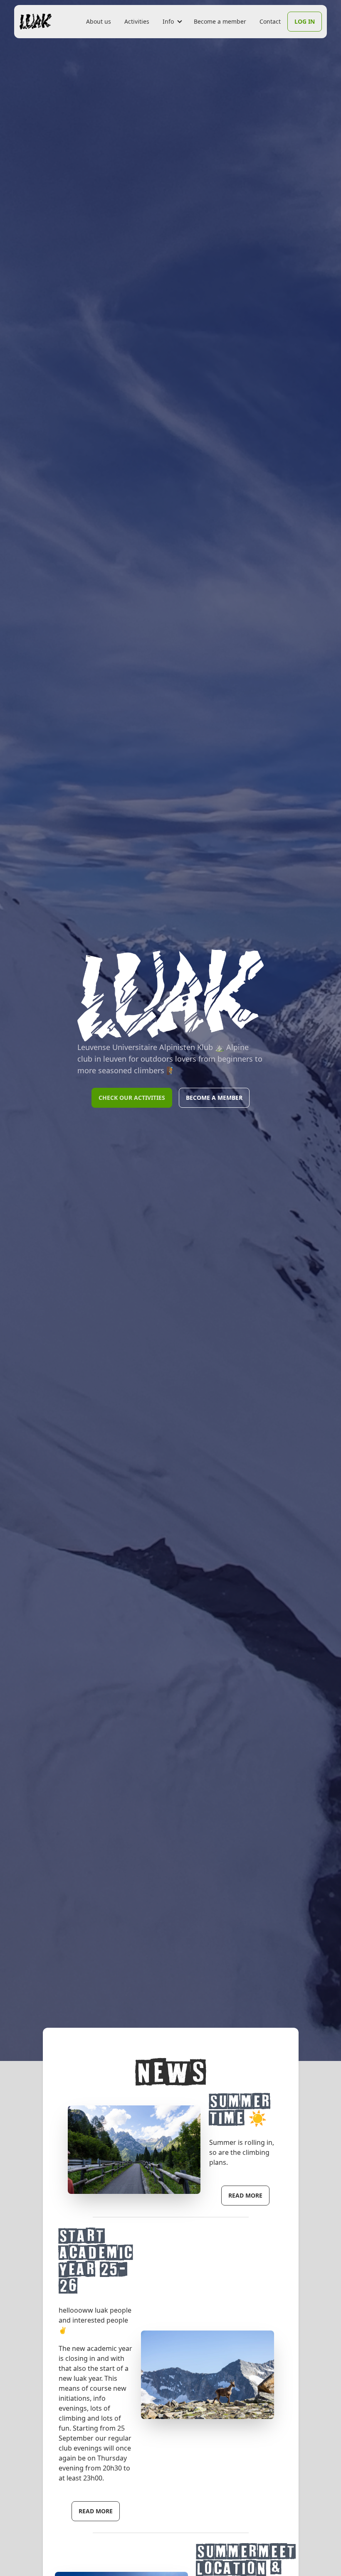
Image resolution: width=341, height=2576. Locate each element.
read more (245, 2195)
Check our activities (132, 1098)
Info (168, 21)
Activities (137, 21)
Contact (270, 21)
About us (99, 21)
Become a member (220, 21)
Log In (305, 21)
